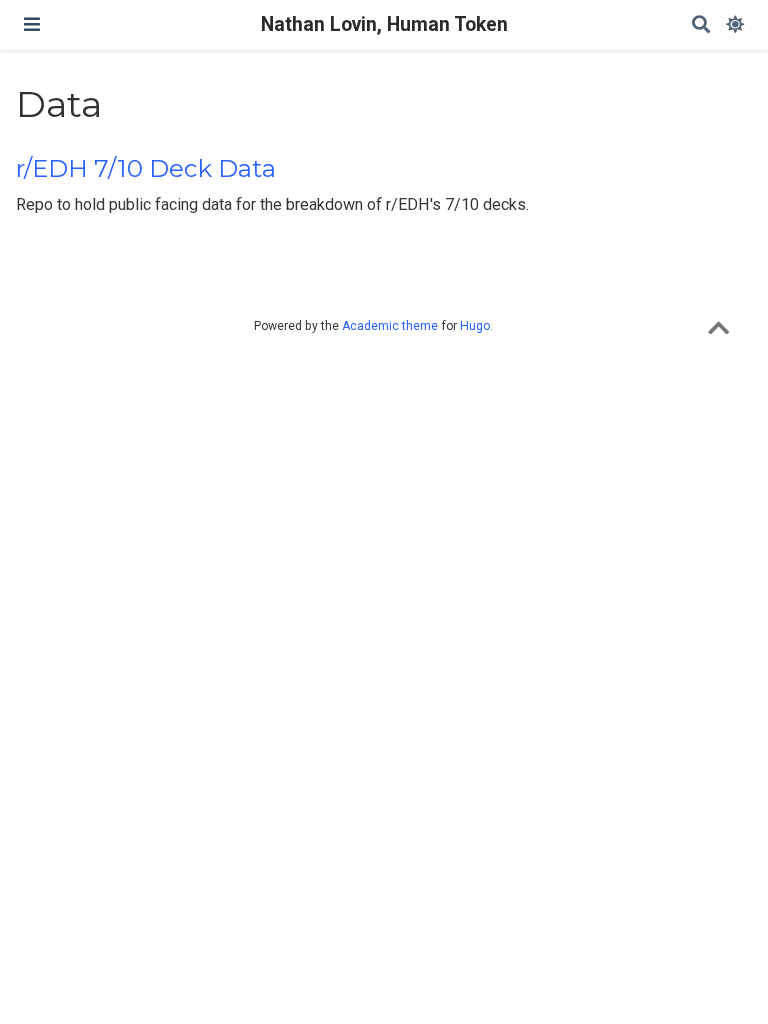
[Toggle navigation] (32, 24)
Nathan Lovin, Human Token (384, 24)
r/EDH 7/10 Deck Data (146, 168)
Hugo (475, 326)
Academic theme (390, 326)
